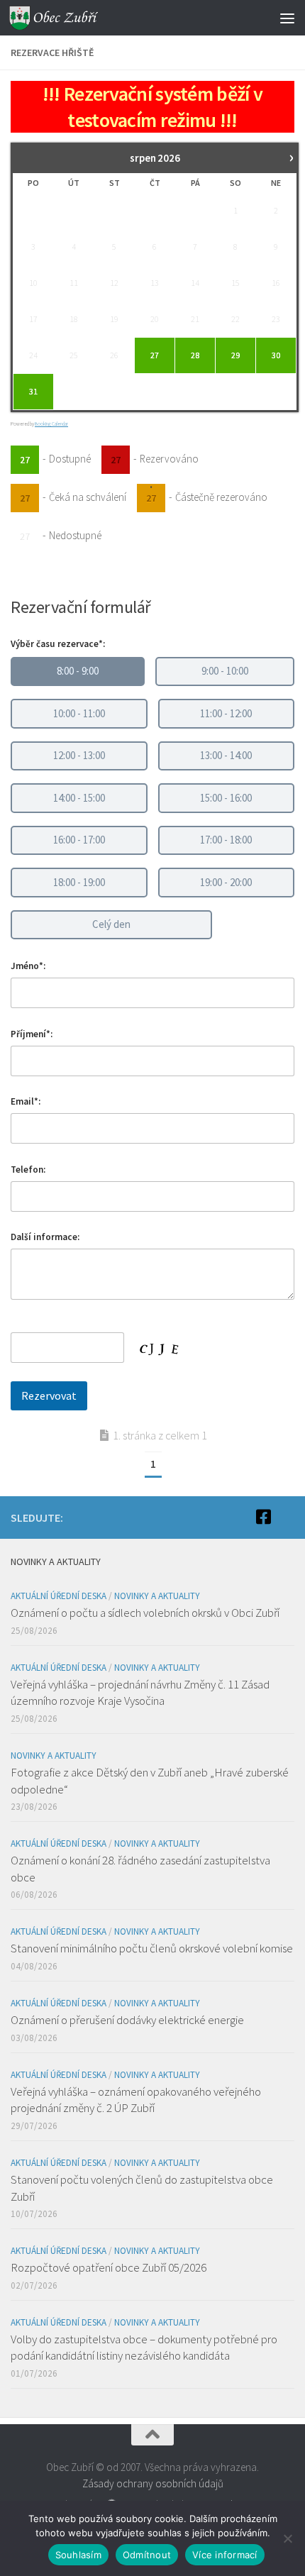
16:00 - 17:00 (79, 840)
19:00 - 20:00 (226, 882)
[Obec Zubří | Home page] (70, 18)
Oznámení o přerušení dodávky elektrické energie (127, 2020)
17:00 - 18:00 (226, 840)
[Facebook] (263, 1517)
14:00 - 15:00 (79, 798)
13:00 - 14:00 (226, 755)
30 (276, 355)
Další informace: (45, 1237)
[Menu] (287, 18)
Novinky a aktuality (157, 1596)
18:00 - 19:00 (79, 882)
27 (155, 355)
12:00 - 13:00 (79, 755)
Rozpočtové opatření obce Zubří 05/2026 (109, 2267)
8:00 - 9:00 (78, 671)
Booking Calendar (51, 424)
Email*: (26, 1101)
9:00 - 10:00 (225, 671)
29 (235, 355)
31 (33, 391)
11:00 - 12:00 (226, 713)
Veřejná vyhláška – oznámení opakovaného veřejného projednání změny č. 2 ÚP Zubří (136, 2100)
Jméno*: (28, 966)
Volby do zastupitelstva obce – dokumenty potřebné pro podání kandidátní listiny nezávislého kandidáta (144, 2348)
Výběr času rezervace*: (58, 644)
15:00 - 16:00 (226, 798)
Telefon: (28, 1170)
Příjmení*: (32, 1034)
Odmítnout (147, 2555)
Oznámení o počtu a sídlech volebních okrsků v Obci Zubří (145, 1613)
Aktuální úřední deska (59, 1596)
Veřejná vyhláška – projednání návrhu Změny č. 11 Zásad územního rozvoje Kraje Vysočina (140, 1693)
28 (195, 355)
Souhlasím (78, 2555)
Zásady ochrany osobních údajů (153, 2483)
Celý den (111, 924)
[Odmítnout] (287, 2538)
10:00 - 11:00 (79, 713)
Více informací (225, 2555)
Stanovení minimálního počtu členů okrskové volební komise (152, 1948)
